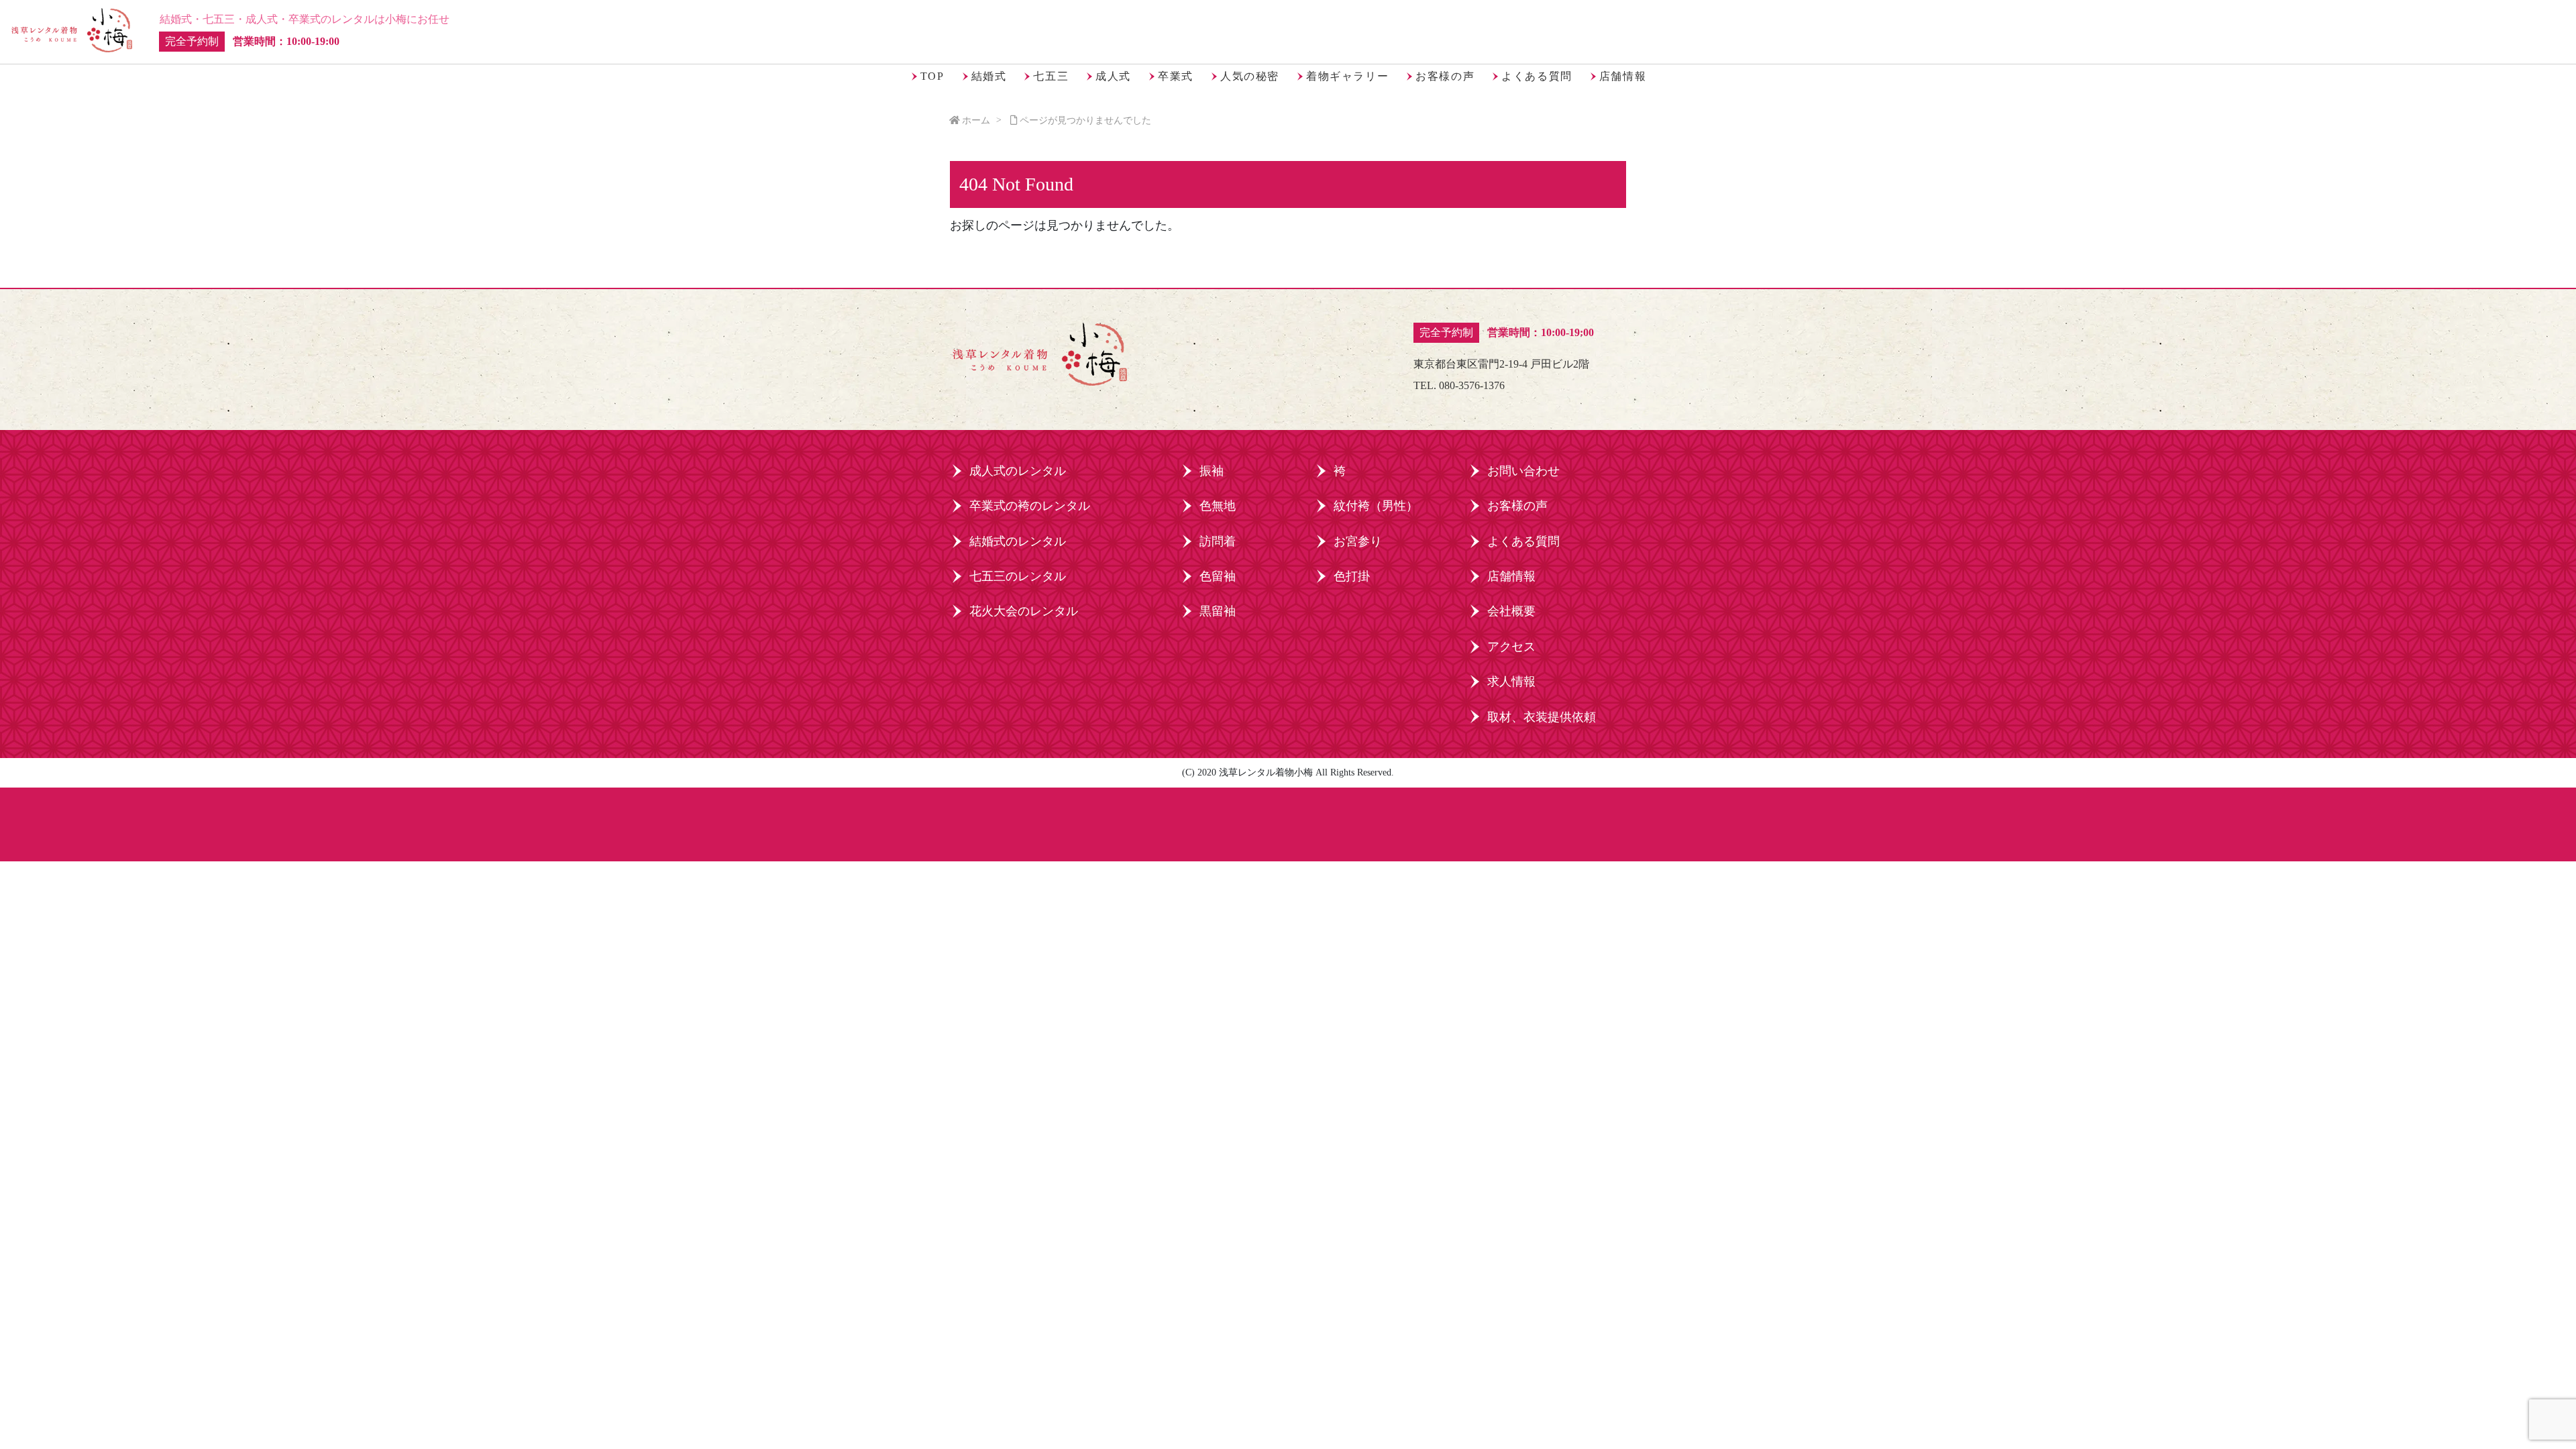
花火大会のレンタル (1024, 611)
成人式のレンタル (1018, 471)
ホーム (976, 120)
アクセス (1511, 647)
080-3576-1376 (1472, 385)
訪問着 (1218, 541)
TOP (932, 76)
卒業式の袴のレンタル (1030, 506)
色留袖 (1218, 576)
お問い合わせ (1523, 471)
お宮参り (1358, 541)
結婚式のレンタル (1018, 541)
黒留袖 (1218, 611)
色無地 (1218, 506)
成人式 (1113, 76)
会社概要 (1511, 611)
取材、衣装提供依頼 (1542, 717)
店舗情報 (1623, 76)
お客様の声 (1445, 76)
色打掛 (1352, 576)
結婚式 (989, 76)
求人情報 (1511, 682)
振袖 (1212, 471)
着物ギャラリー (1347, 76)
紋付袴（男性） (1376, 506)
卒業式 (1176, 76)
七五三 (1051, 76)
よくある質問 (1537, 76)
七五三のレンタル (1018, 576)
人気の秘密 (1250, 76)
